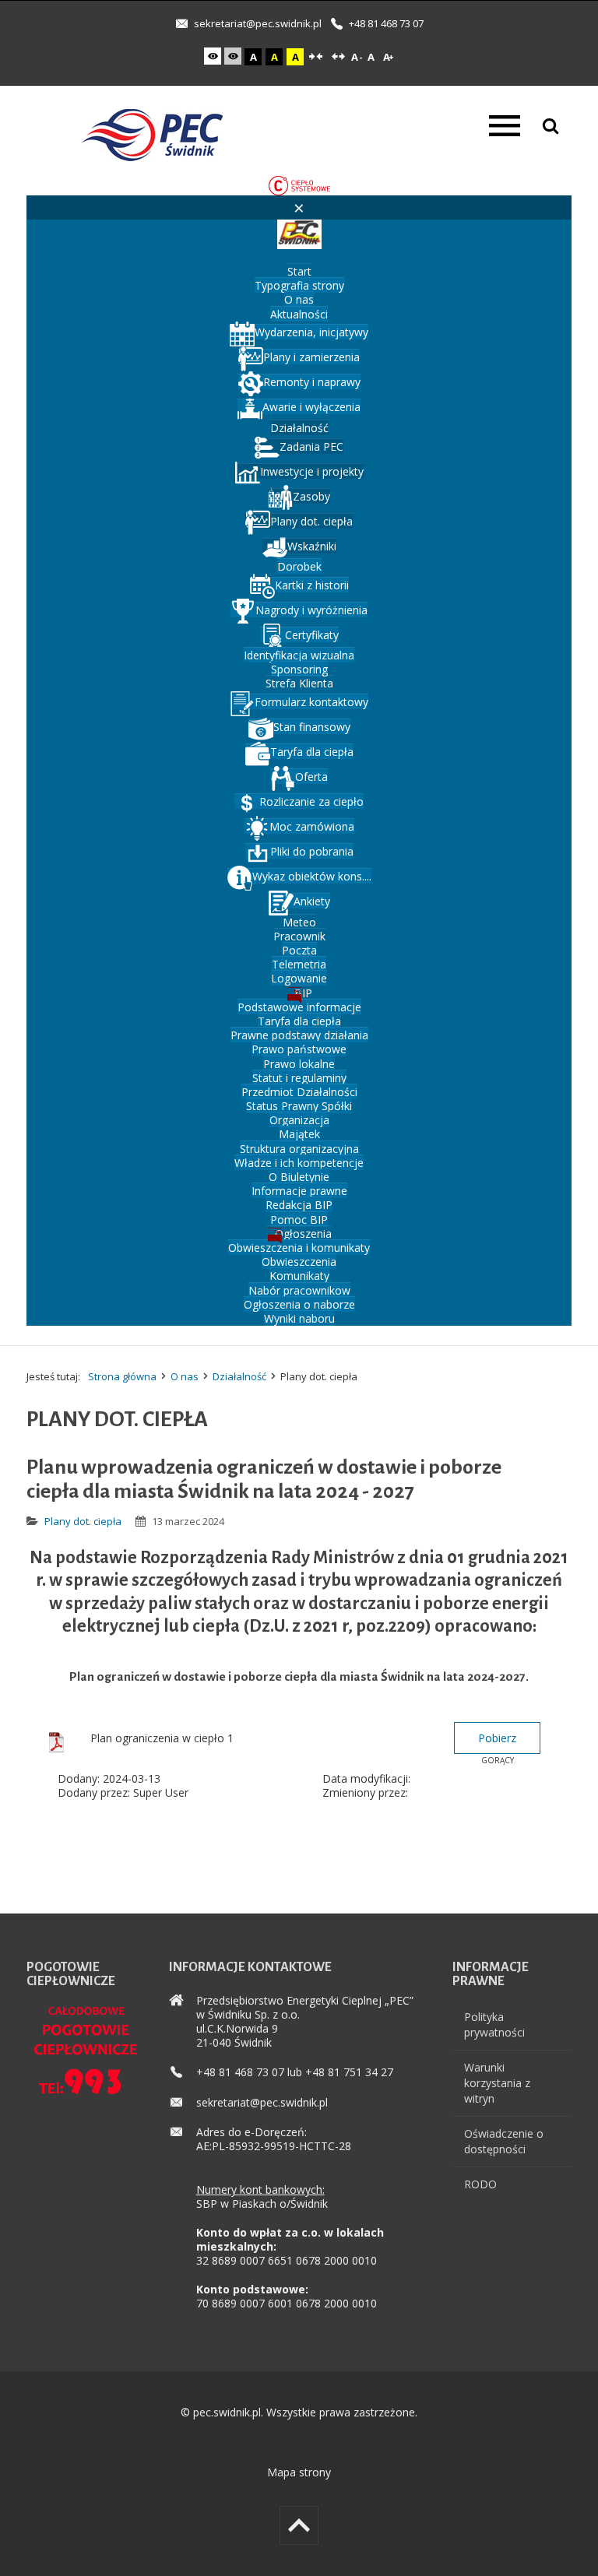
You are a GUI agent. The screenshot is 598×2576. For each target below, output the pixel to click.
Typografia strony (299, 285)
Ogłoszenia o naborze (299, 1304)
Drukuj (565, 1515)
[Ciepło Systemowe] (299, 184)
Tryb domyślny (214, 56)
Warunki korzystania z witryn (497, 2083)
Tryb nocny (234, 56)
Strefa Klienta (299, 683)
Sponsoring (299, 669)
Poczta (299, 950)
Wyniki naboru (299, 1318)
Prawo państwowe (299, 1049)
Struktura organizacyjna (299, 1149)
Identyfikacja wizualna (299, 655)
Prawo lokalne (299, 1064)
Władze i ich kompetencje (299, 1163)
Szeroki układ (338, 57)
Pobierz (497, 1738)
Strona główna (122, 1376)
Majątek (299, 1134)
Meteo (299, 922)
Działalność (299, 428)
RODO (480, 2184)
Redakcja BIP (299, 1205)
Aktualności (299, 314)
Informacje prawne (299, 1191)
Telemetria (299, 964)
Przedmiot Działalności (299, 1092)
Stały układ (315, 57)
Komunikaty (299, 1276)
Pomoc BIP (299, 1219)
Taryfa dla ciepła (299, 1021)
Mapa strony (299, 2472)
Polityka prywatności (494, 2024)
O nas (299, 299)
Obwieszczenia (299, 1262)
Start (299, 271)
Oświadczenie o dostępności (504, 2141)
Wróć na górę (299, 2525)
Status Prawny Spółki (299, 1106)
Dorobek (299, 566)
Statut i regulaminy (299, 1078)
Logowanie (299, 978)
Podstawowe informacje (299, 1007)
